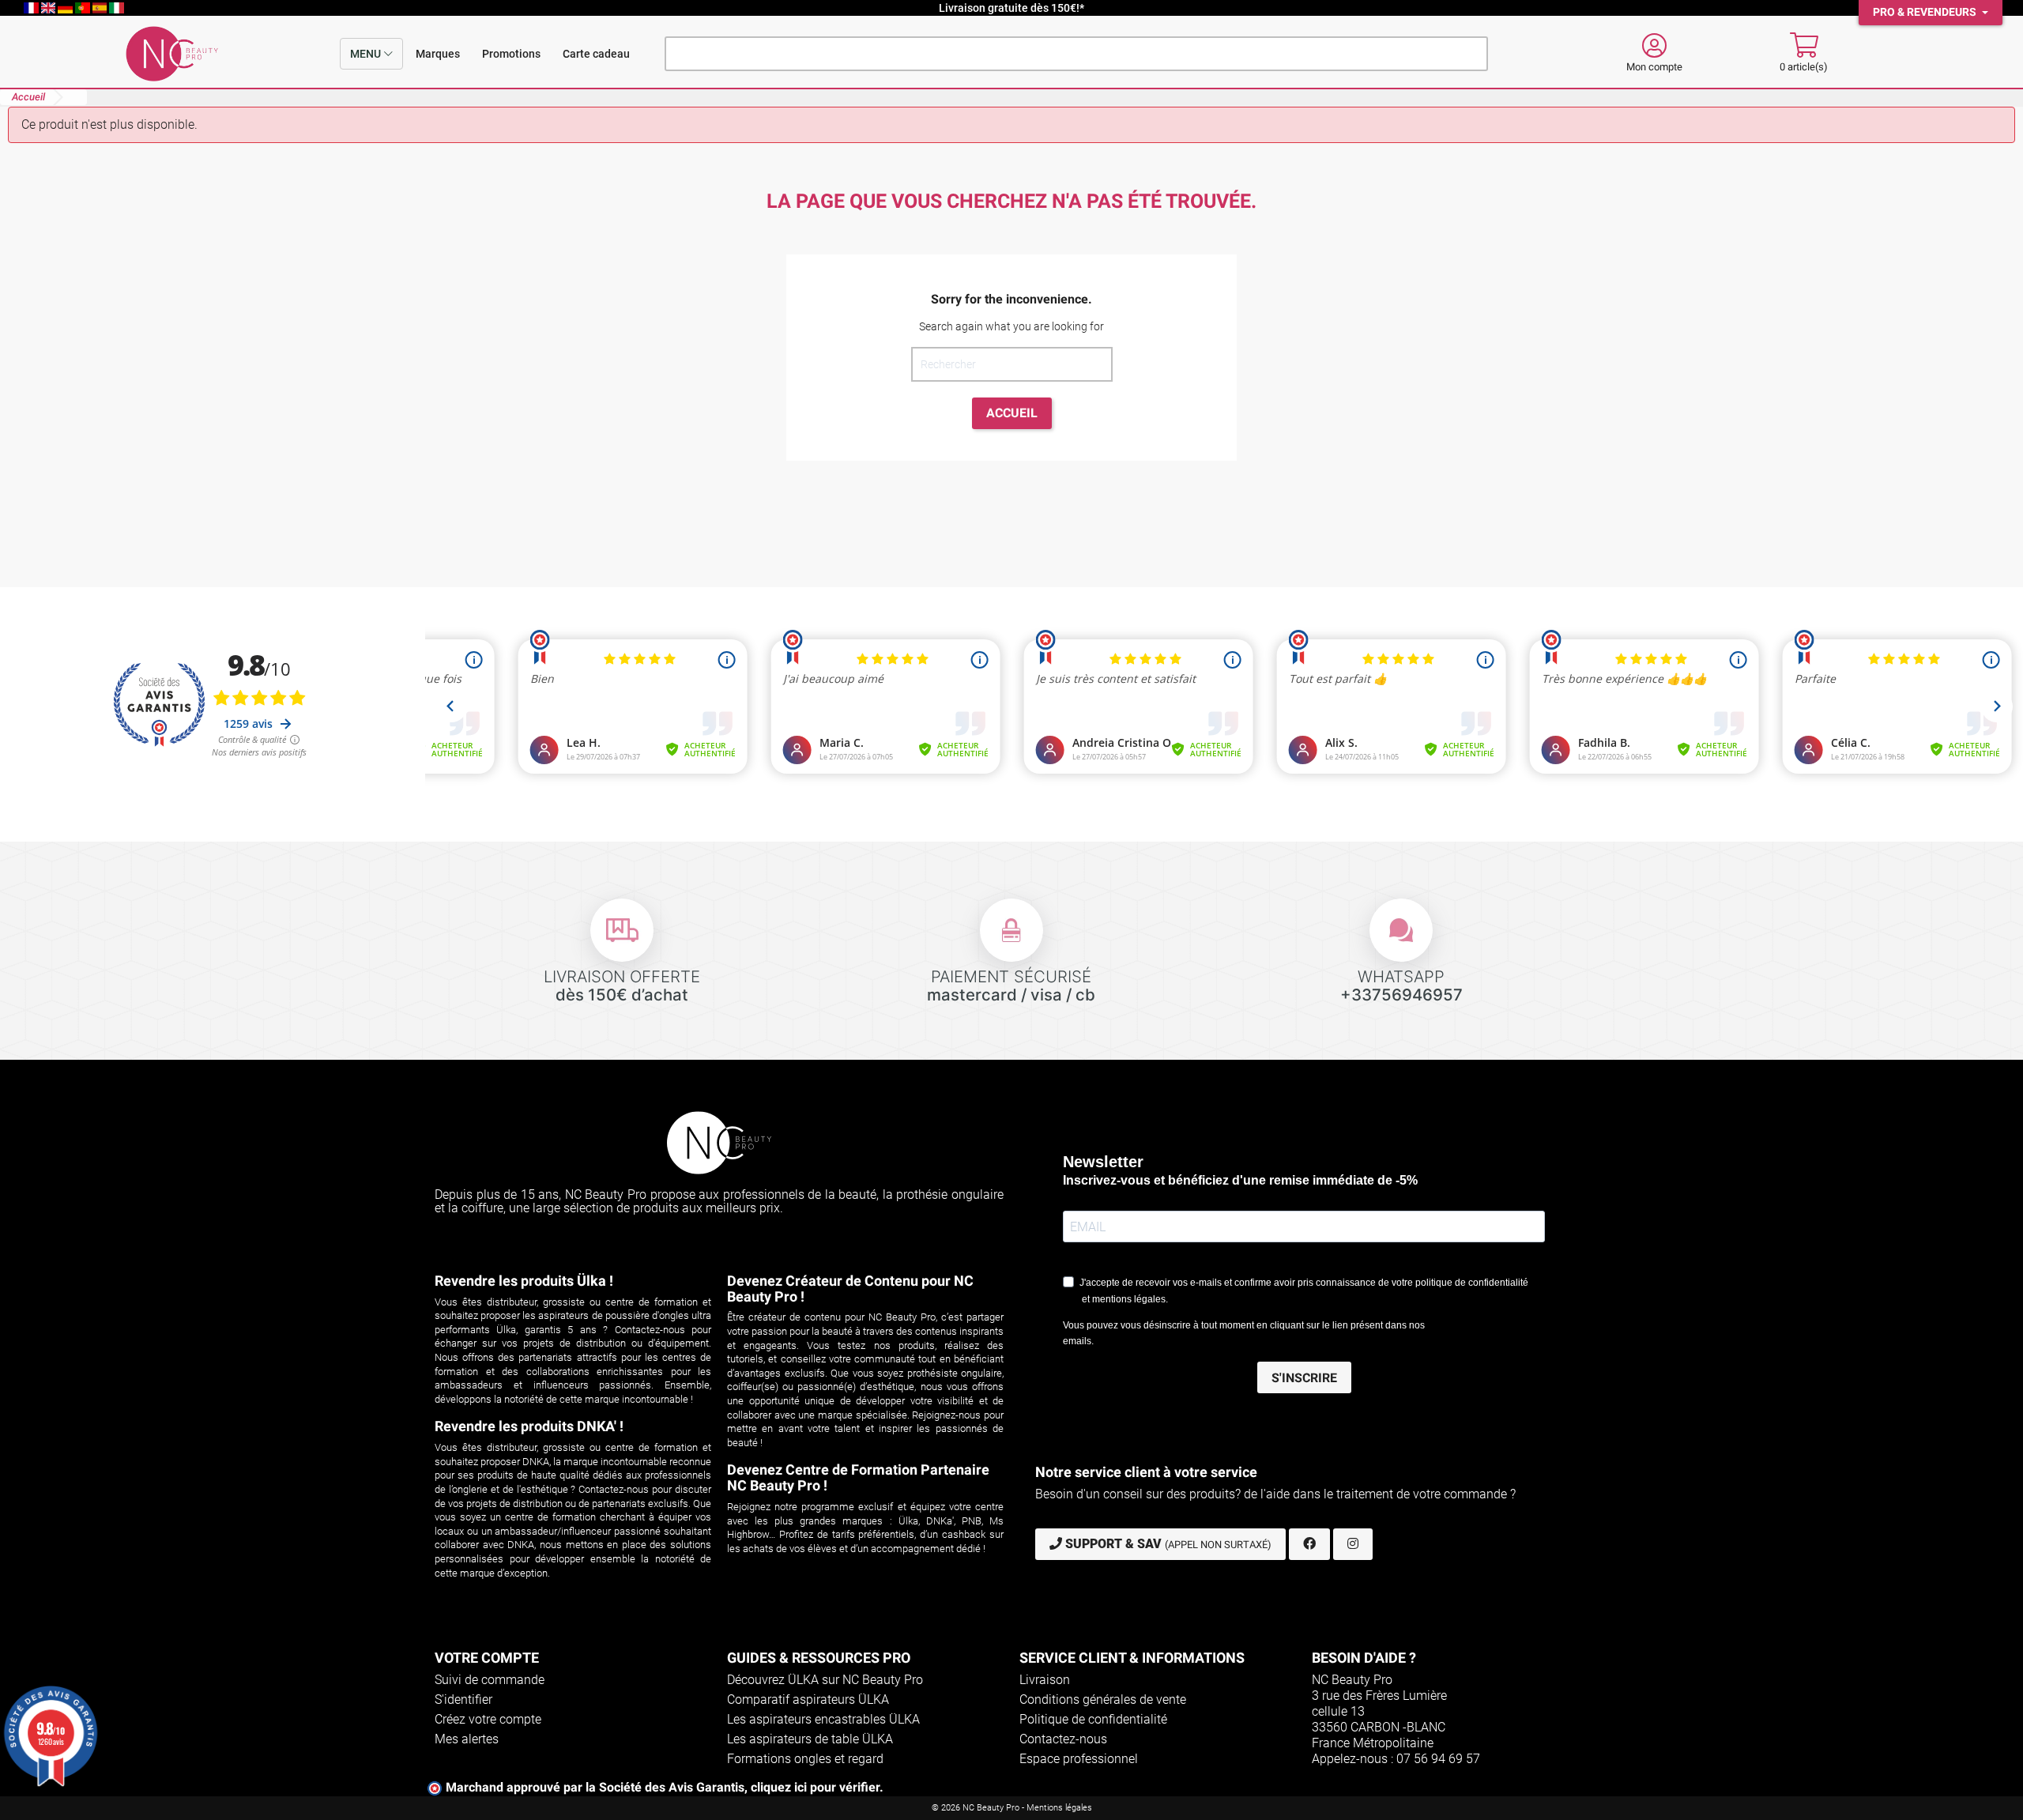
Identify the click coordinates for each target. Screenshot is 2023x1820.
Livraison (1045, 1680)
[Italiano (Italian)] (117, 8)
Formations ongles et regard (805, 1759)
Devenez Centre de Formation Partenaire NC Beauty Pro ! (858, 1477)
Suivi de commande (490, 1680)
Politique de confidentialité (1093, 1719)
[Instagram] (1353, 1544)
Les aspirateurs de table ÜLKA (810, 1739)
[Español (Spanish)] (101, 8)
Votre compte (487, 1658)
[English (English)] (50, 8)
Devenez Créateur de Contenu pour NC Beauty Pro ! (850, 1289)
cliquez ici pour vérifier (815, 1787)
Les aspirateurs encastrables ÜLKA (823, 1719)
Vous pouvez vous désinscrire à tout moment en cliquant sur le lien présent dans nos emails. (1244, 1333)
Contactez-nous (1063, 1739)
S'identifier (463, 1699)
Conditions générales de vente (1103, 1699)
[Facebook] (1309, 1544)
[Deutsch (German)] (66, 8)
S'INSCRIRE (1304, 1378)
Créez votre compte (488, 1719)
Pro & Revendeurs (1926, 12)
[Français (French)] (32, 8)
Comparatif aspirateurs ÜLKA (808, 1699)
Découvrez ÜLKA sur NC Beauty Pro (825, 1680)
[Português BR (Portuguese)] (84, 8)
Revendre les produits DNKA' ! (529, 1426)
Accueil (1012, 413)
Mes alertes (467, 1739)
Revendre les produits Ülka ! (524, 1281)
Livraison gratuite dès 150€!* (1011, 8)
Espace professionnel (1079, 1759)
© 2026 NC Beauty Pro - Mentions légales (1012, 1808)
